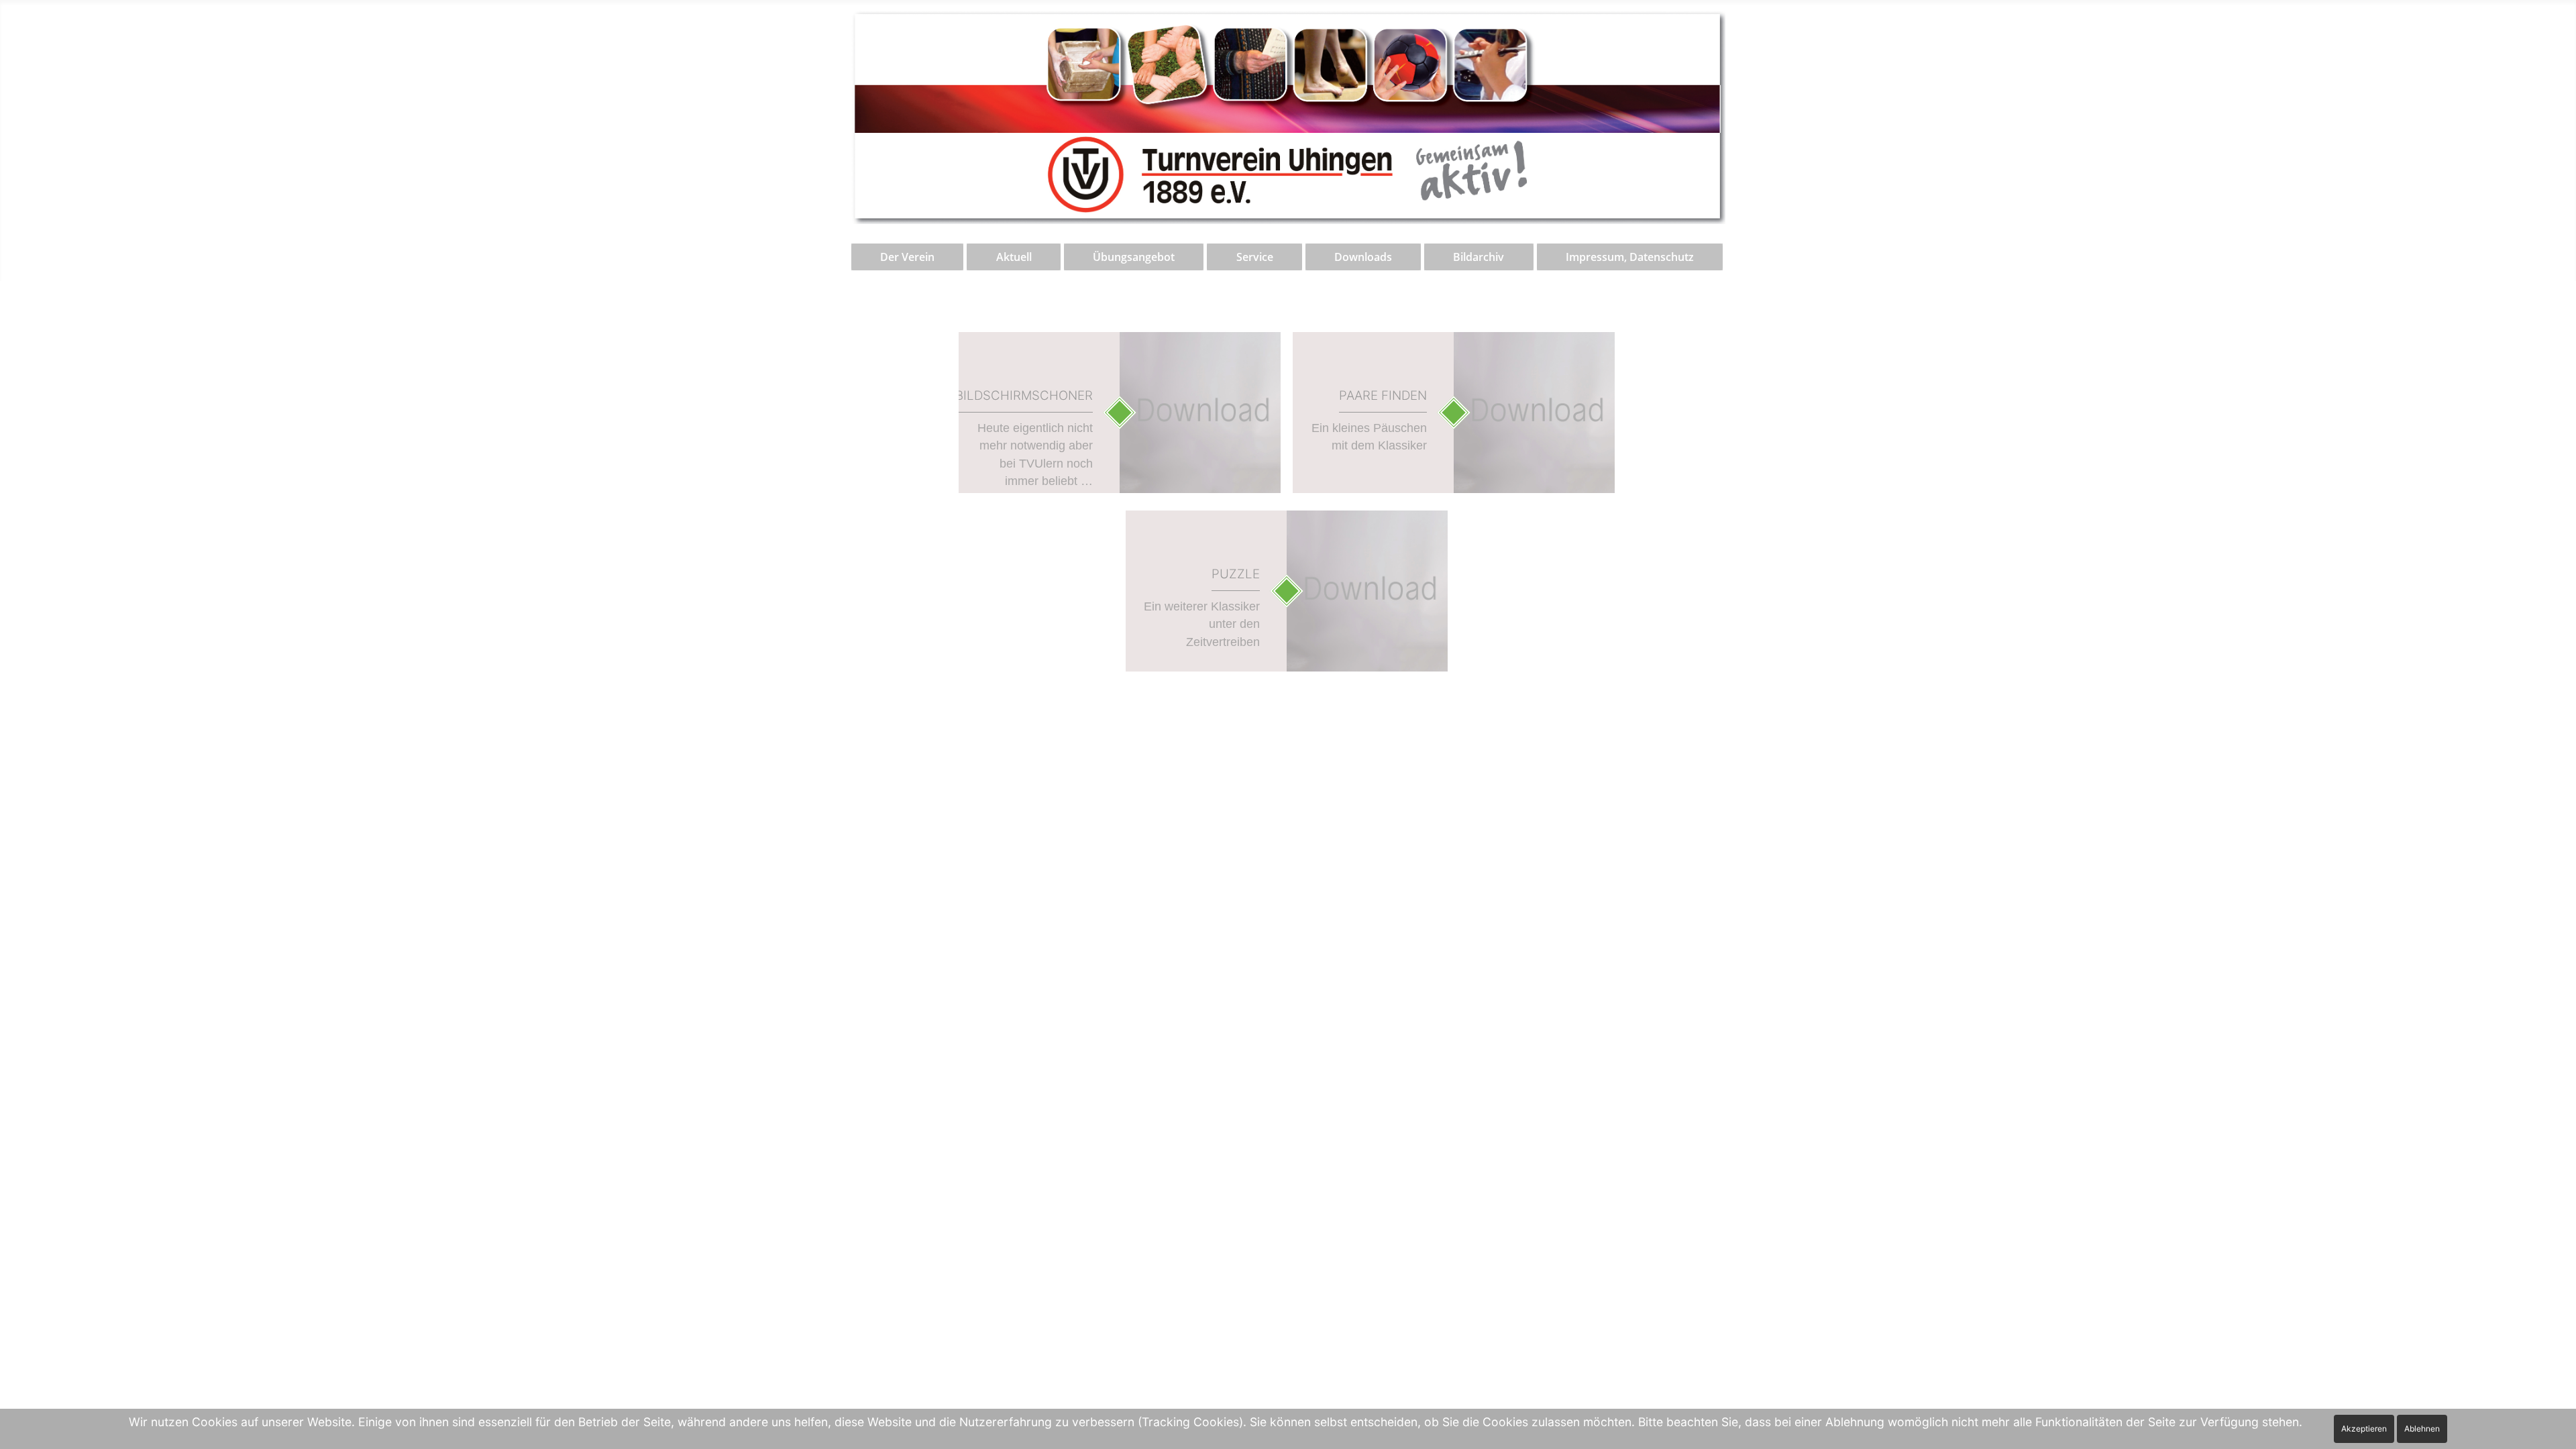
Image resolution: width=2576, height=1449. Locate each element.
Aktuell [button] (1014, 257)
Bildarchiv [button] (1479, 257)
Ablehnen (2422, 1429)
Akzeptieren (2364, 1429)
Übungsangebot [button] (1134, 257)
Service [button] (1255, 257)
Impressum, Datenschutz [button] (1630, 257)
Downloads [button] (1363, 257)
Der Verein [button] (907, 257)
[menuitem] (908, 257)
